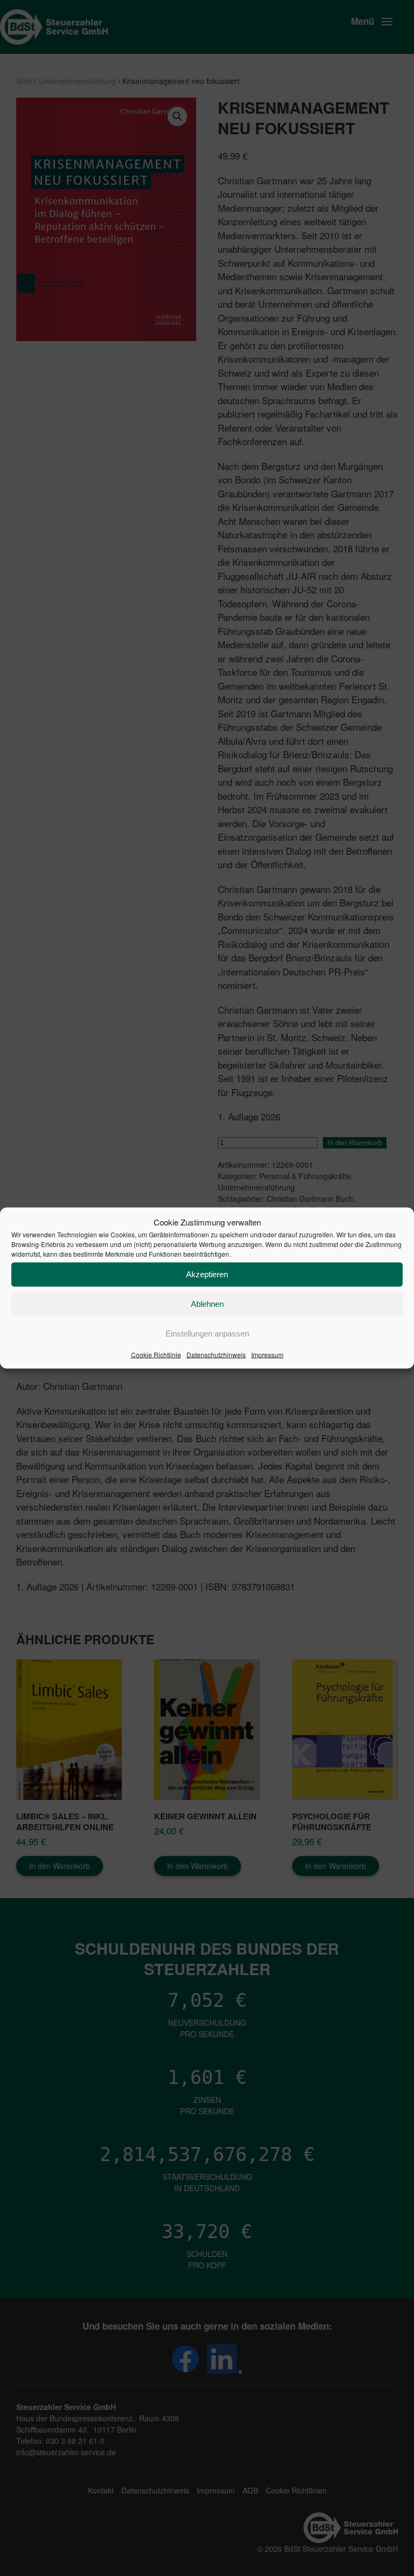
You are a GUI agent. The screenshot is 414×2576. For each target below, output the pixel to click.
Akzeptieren (207, 1274)
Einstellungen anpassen (207, 1334)
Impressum (267, 1354)
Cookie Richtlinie (156, 1354)
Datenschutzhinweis (216, 1354)
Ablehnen (207, 1304)
